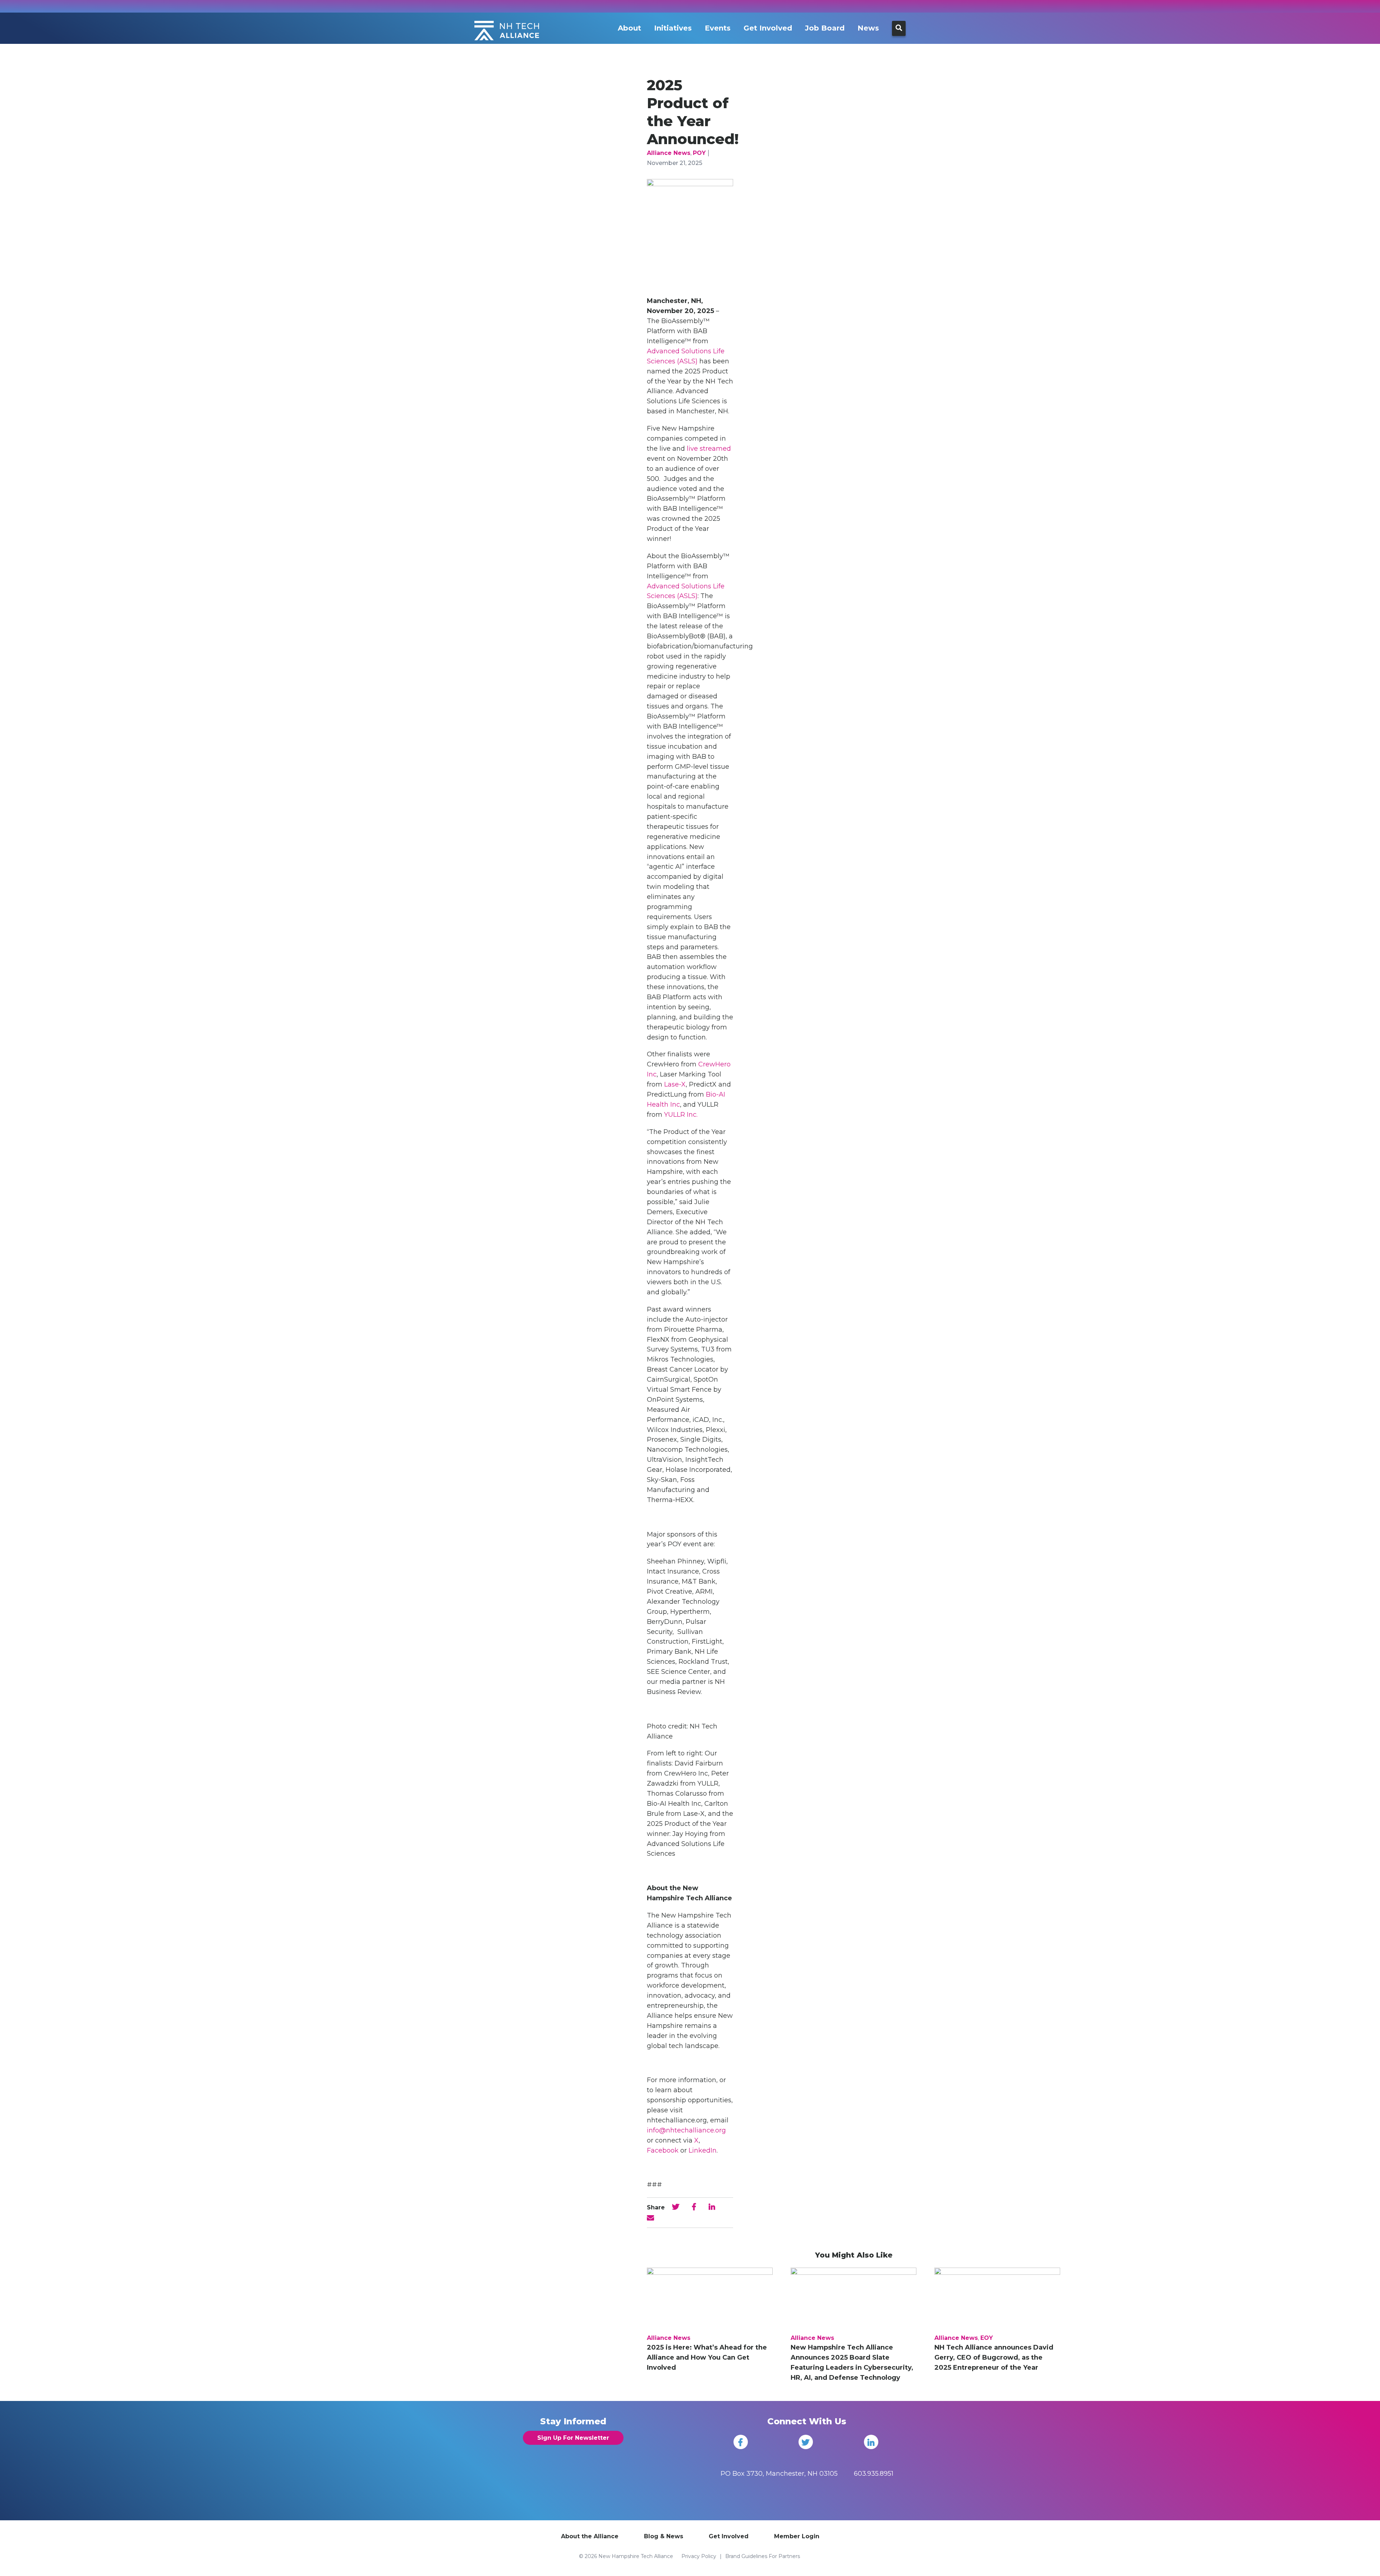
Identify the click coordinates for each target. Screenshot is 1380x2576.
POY (699, 153)
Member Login (797, 2536)
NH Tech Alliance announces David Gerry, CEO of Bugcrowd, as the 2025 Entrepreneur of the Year (994, 2357)
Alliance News (669, 153)
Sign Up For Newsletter (573, 2438)
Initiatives (673, 28)
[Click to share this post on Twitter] (676, 2207)
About (629, 28)
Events (718, 28)
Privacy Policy (699, 2556)
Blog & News (664, 2536)
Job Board (825, 28)
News (868, 28)
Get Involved (768, 28)
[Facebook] (741, 2442)
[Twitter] (806, 2442)
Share (656, 2207)
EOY (987, 2338)
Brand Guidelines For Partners (763, 2556)
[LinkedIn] (871, 2442)
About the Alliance (590, 2536)
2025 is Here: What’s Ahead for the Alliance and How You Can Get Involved (707, 2357)
